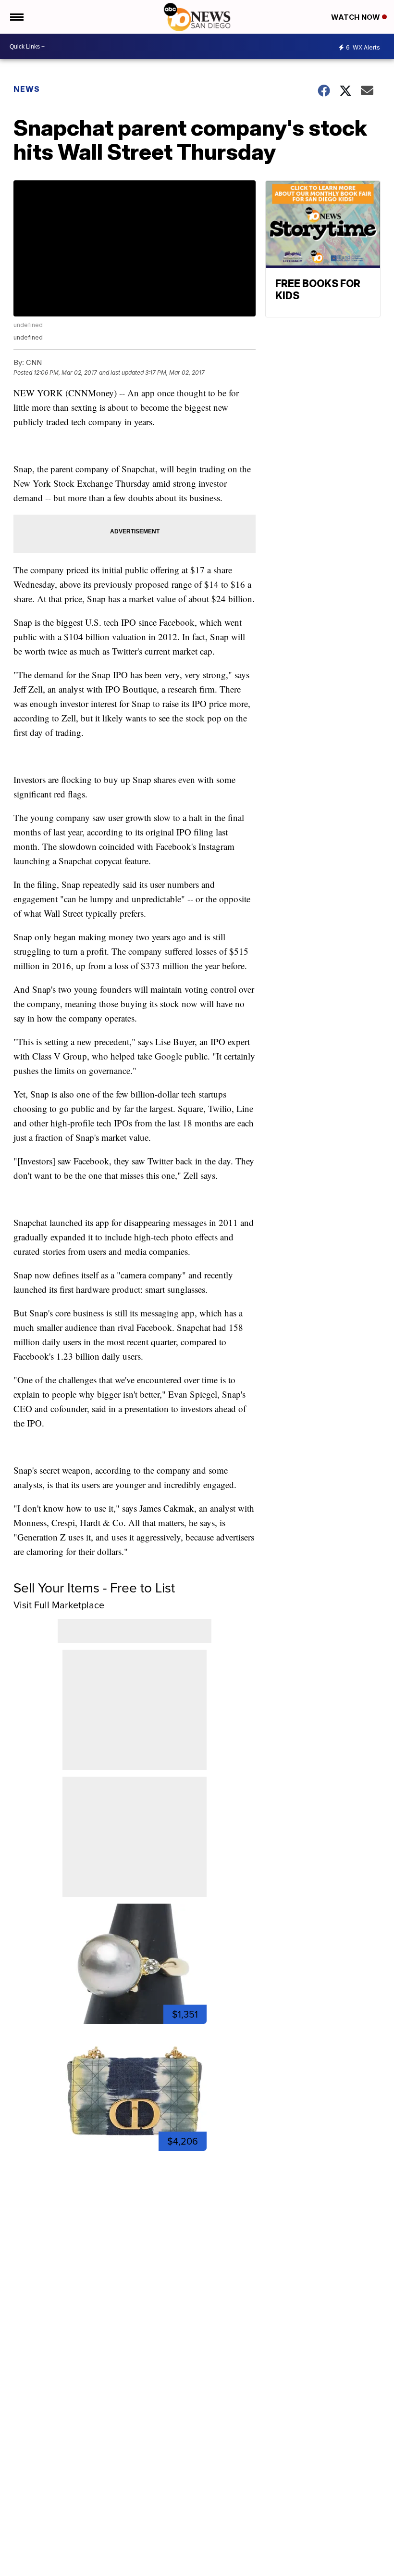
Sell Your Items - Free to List (94, 1588)
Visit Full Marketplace (59, 1605)
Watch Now (357, 17)
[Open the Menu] (16, 17)
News (27, 89)
